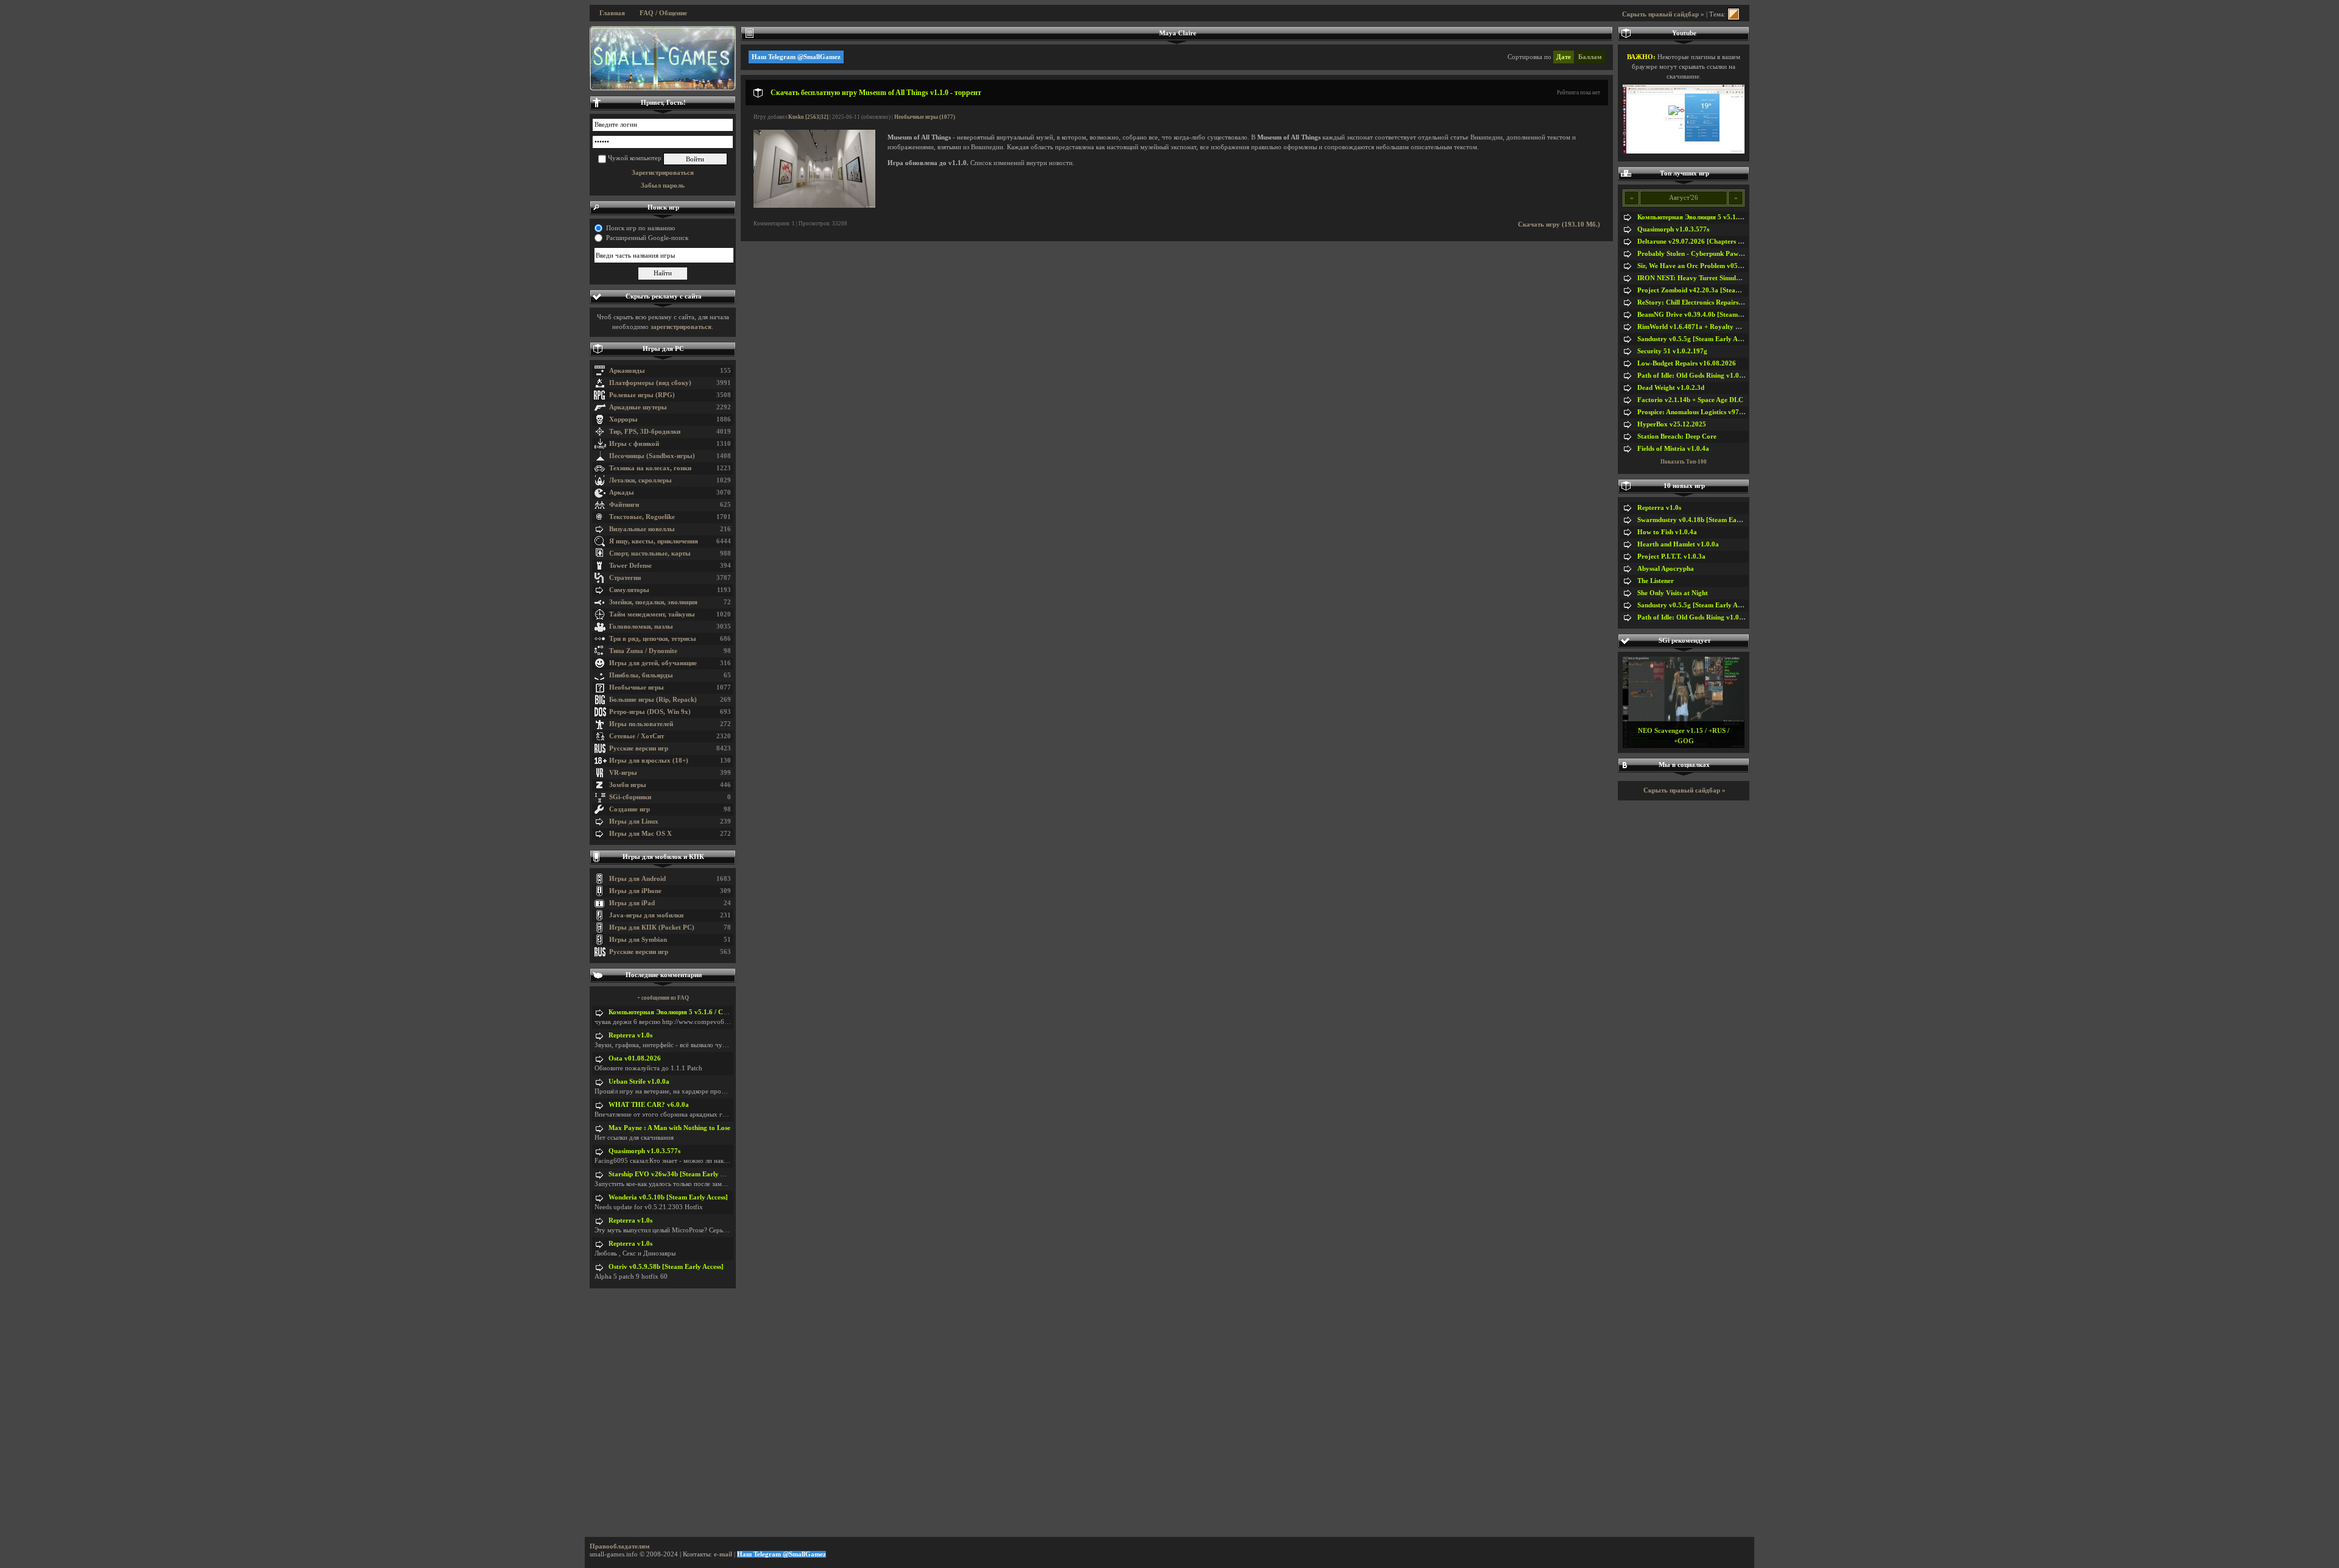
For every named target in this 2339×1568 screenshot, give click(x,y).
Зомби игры (628, 785)
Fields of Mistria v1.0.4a (1673, 449)
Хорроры (623, 419)
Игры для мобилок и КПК (663, 857)
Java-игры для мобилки (646, 915)
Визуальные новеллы (642, 529)
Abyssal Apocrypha (1666, 569)
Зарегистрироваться (663, 173)
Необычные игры (637, 687)
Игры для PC (663, 349)
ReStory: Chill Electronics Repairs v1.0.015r (1703, 302)
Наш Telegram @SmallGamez (796, 57)
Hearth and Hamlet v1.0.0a (1678, 544)
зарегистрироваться (681, 327)
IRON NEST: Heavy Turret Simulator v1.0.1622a (1710, 278)
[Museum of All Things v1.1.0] (814, 206)
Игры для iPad (632, 903)
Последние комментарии (664, 975)
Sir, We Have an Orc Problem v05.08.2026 (1700, 266)
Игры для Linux (634, 821)
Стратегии (625, 578)
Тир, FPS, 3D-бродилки (645, 432)
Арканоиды (627, 371)
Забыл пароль (663, 185)
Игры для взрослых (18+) (649, 761)
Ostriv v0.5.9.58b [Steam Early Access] (666, 1267)
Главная (612, 13)
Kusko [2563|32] (808, 117)
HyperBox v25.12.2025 (1672, 424)
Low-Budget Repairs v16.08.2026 (1687, 363)
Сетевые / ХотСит (637, 736)
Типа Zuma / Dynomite (643, 651)
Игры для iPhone (635, 891)
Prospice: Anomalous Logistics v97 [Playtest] (1703, 412)
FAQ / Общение (663, 13)
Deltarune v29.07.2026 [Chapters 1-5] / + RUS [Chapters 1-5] (1728, 242)
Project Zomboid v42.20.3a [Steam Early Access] (1709, 290)
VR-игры (623, 773)
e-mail (723, 1554)
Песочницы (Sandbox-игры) (652, 456)
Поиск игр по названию (640, 228)
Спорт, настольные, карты (650, 553)
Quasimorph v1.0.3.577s (644, 1151)
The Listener (1656, 581)
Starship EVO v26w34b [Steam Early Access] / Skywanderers (698, 1174)
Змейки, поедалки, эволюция (653, 602)
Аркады (622, 493)
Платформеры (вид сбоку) (650, 383)
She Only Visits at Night (1673, 593)
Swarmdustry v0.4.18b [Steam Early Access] (1702, 520)
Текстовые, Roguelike (642, 517)
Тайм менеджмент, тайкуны (652, 614)
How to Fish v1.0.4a (1667, 532)
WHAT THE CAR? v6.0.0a (649, 1105)
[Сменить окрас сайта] (1734, 14)
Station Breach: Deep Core (1677, 436)
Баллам (1590, 57)
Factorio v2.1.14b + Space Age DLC (1690, 400)
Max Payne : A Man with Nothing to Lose (669, 1128)
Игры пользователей (641, 724)
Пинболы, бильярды (641, 675)
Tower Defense (630, 566)
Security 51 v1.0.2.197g (1672, 351)
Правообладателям (620, 1546)
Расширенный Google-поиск (647, 238)
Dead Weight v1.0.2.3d (1671, 388)
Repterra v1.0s (630, 1035)
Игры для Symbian (638, 940)
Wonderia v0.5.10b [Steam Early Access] (668, 1197)
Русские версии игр (639, 748)
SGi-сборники (630, 797)
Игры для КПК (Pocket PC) (652, 927)
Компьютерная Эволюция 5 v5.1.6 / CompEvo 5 (681, 1012)
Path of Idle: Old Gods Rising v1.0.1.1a (1695, 376)
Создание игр (630, 809)
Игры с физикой (634, 444)
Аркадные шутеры (638, 407)
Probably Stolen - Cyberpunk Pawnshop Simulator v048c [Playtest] (1737, 254)
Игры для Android (637, 879)
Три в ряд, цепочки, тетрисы (653, 639)
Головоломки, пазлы (641, 627)
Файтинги (624, 505)
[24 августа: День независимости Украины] (663, 58)
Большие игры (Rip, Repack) (653, 700)
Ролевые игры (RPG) (642, 395)
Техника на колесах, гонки (650, 468)
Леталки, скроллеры (640, 480)
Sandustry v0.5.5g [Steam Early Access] (1696, 339)
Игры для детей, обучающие (653, 663)
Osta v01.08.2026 (635, 1058)
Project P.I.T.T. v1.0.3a (1671, 556)
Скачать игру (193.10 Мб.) (1559, 224)
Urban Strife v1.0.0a (639, 1082)
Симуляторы (629, 590)
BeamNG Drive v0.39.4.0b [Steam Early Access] (1708, 315)
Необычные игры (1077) (925, 117)
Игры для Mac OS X (640, 834)
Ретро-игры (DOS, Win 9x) (650, 712)
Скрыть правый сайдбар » (1663, 14)
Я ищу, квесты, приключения (654, 541)
